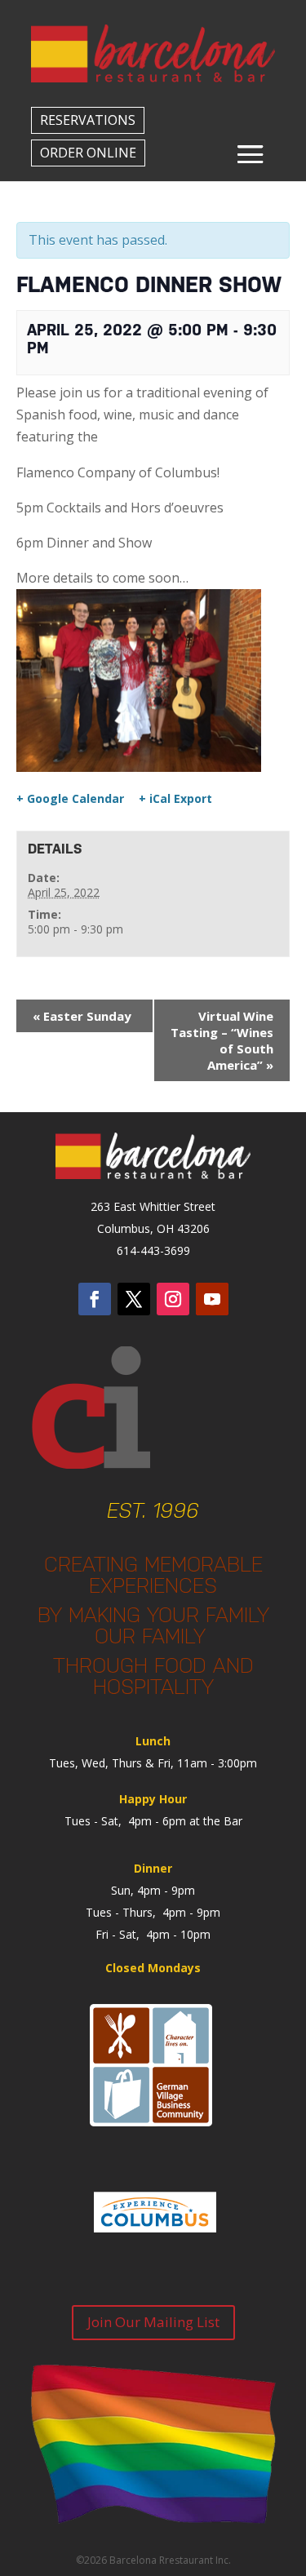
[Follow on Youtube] (212, 1299)
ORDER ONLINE (88, 153)
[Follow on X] (134, 1299)
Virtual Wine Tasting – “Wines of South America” (222, 1040)
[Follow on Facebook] (95, 1299)
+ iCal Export (175, 799)
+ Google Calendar (70, 799)
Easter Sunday (82, 1016)
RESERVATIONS (88, 120)
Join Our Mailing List (153, 2322)
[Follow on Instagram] (173, 1299)
